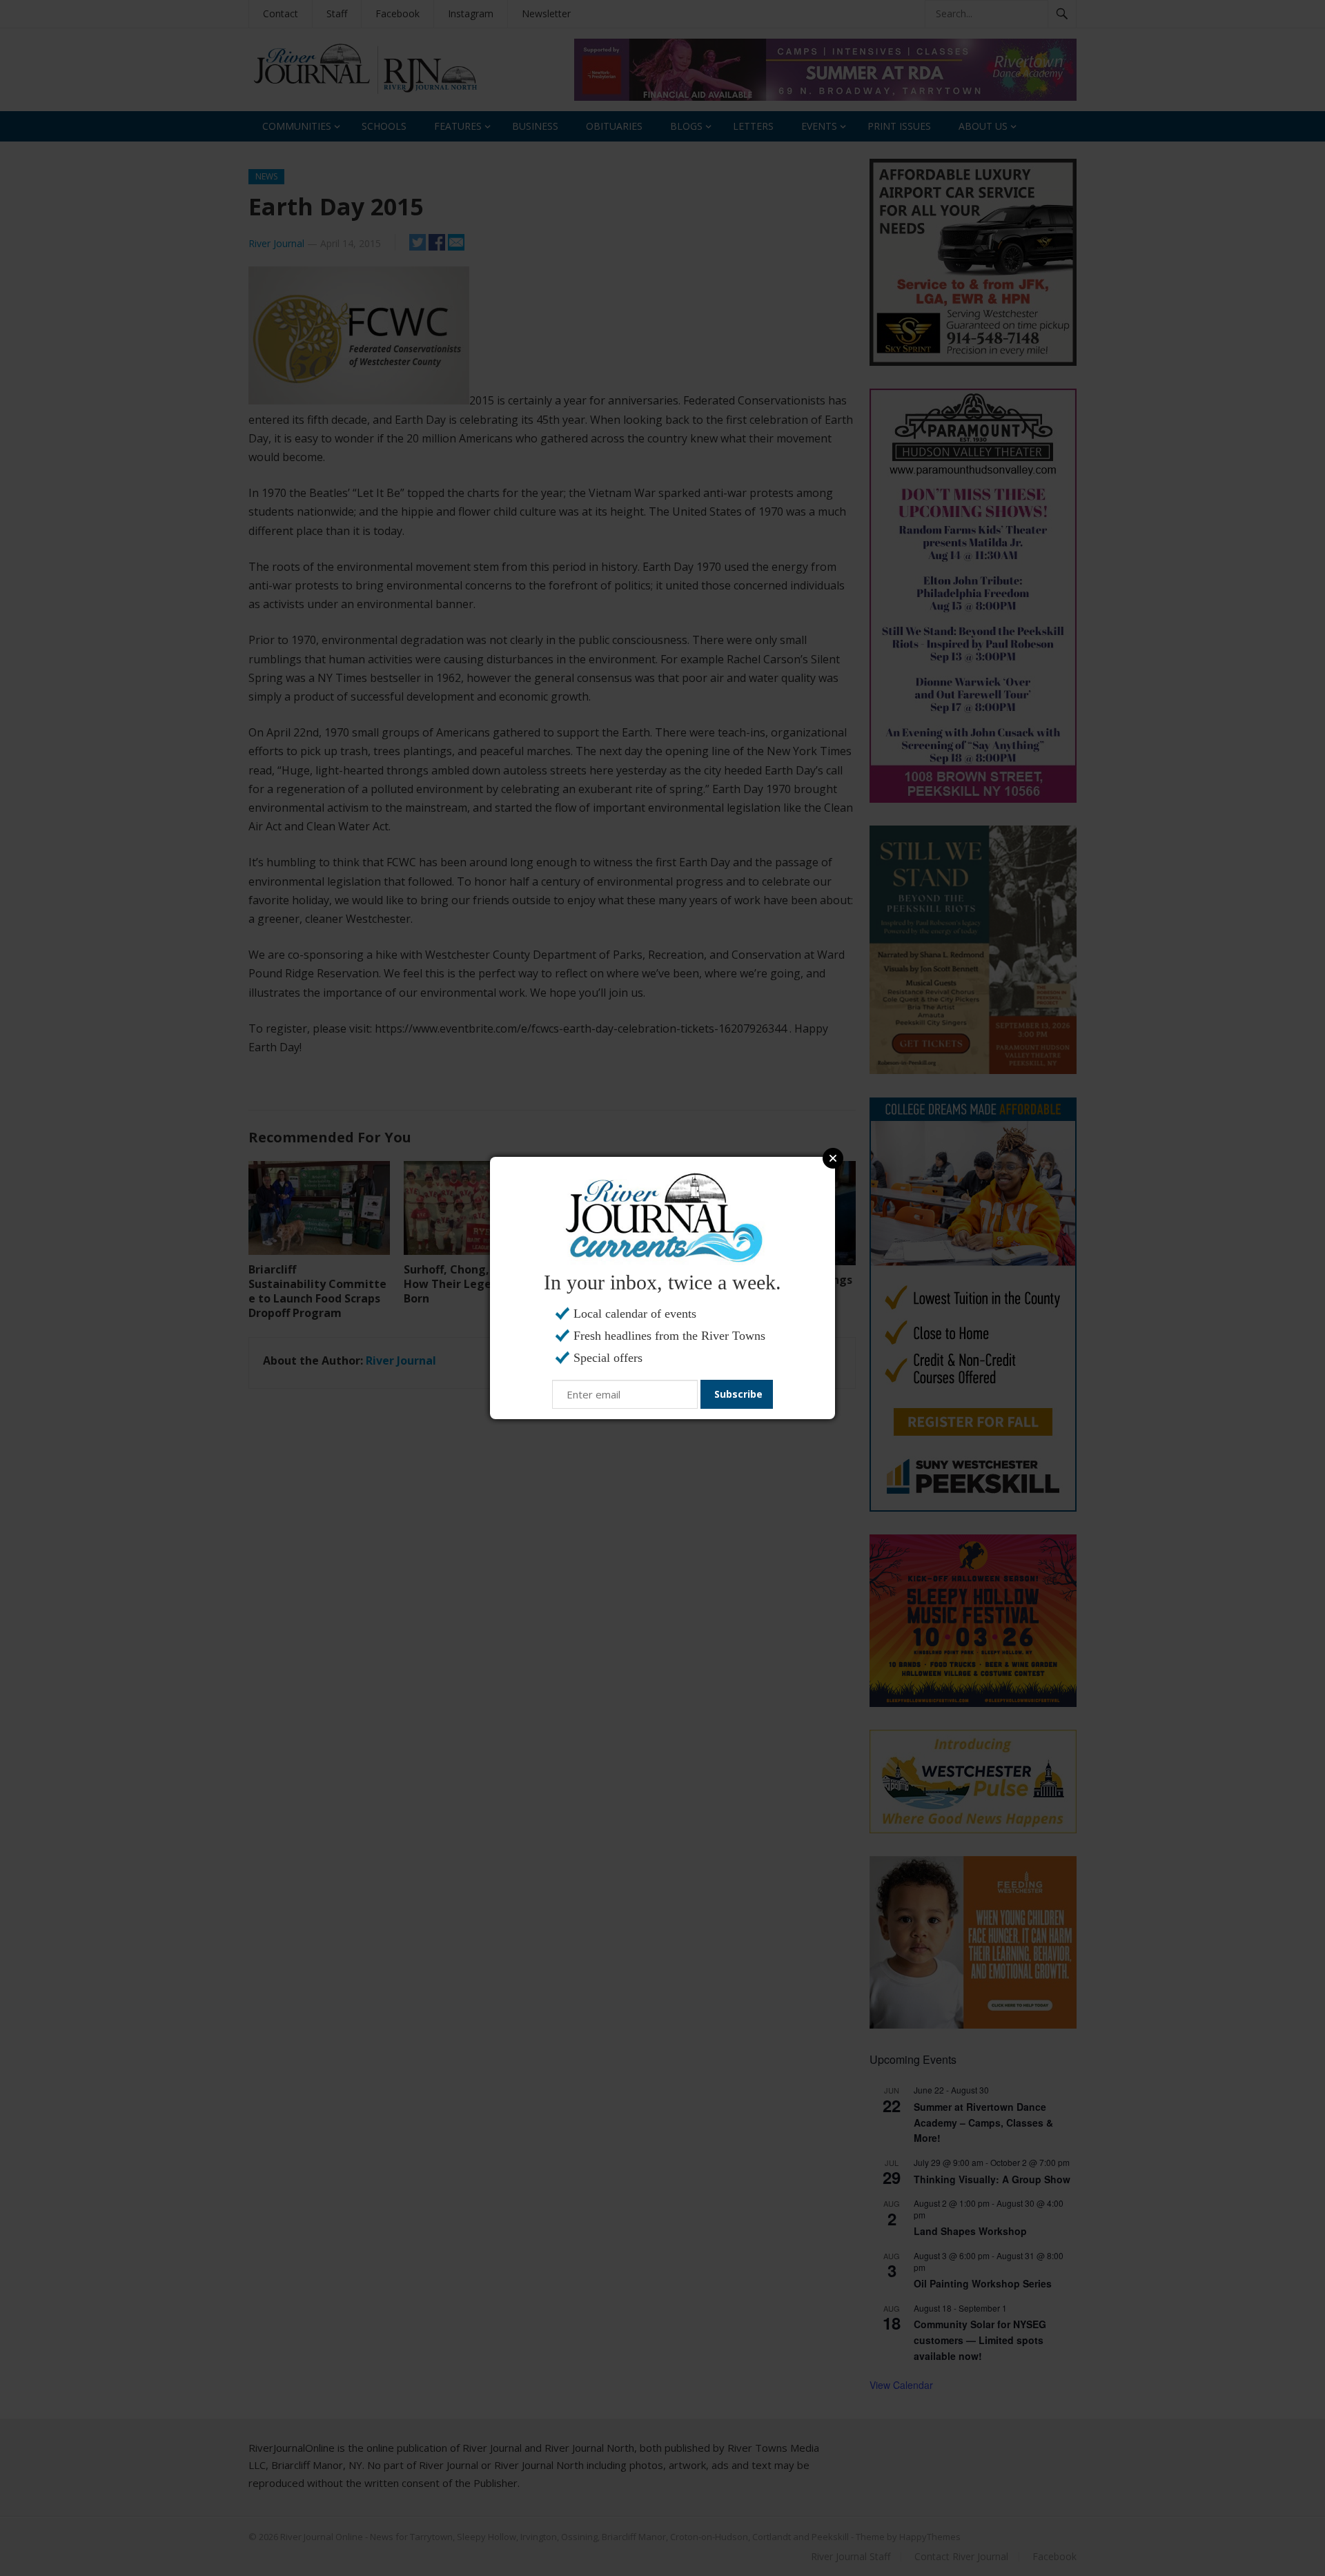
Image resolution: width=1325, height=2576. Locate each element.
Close (833, 1158)
